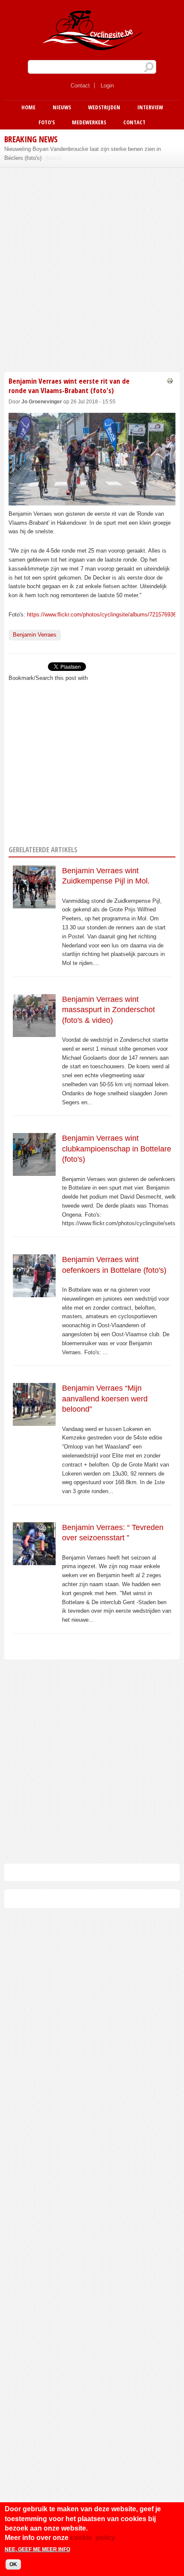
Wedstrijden (104, 107)
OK (13, 2564)
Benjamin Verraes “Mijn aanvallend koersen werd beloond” (105, 1399)
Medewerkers (89, 122)
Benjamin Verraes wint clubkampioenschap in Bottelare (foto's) (117, 1149)
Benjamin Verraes (35, 635)
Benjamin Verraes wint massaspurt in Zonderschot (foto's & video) (108, 1010)
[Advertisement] (92, 268)
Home (28, 107)
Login (107, 86)
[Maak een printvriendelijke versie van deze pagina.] (170, 380)
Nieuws (62, 107)
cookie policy (93, 2538)
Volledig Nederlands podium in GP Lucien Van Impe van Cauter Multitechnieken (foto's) (82, 153)
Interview (150, 107)
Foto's (47, 122)
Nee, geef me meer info (37, 2549)
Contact (80, 86)
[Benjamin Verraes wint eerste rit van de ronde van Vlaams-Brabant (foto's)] (92, 500)
